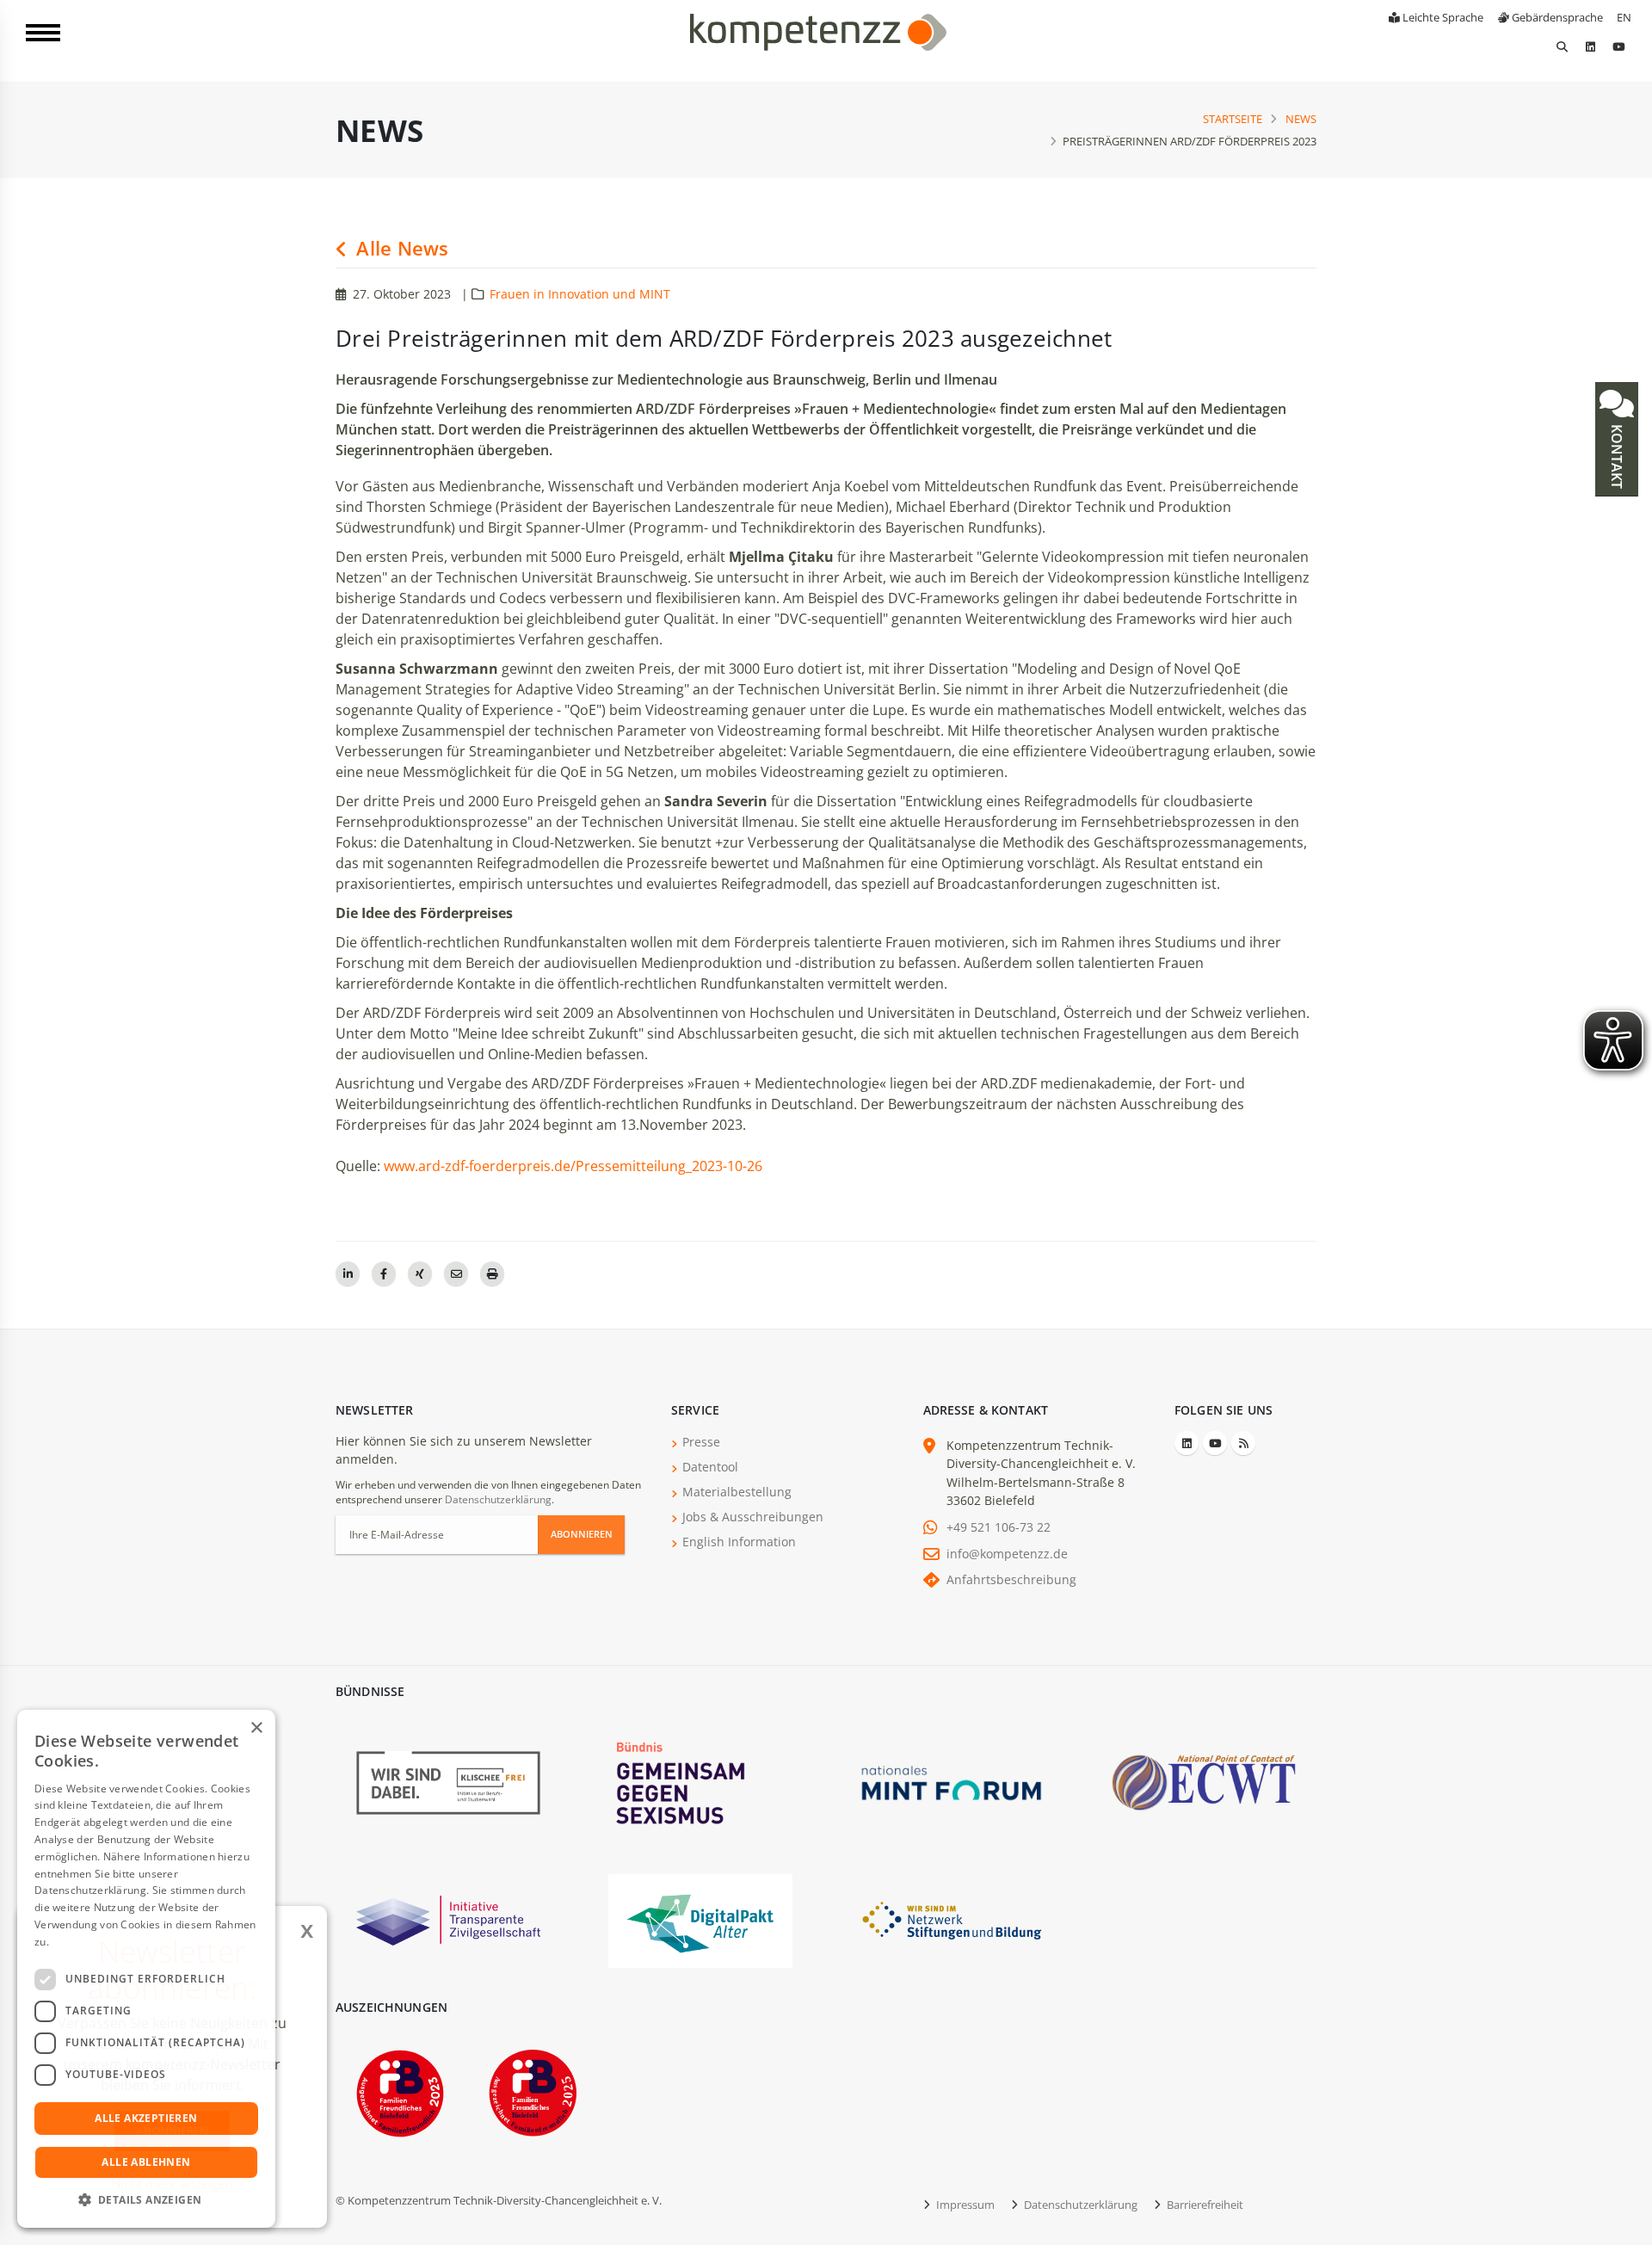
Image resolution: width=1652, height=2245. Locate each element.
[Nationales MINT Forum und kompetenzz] (952, 1782)
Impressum (964, 2205)
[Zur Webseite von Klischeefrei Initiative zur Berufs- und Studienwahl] (448, 1782)
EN (1624, 17)
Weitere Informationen (108, 1942)
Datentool (710, 1467)
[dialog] (146, 1969)
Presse (701, 1442)
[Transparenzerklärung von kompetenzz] (448, 1919)
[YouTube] (1618, 46)
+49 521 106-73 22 (999, 1527)
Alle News (400, 248)
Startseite (1233, 119)
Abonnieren (582, 1534)
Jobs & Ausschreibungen (753, 1517)
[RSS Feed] (1243, 1443)
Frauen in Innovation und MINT (580, 294)
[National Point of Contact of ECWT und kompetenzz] (1204, 1782)
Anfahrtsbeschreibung (1011, 1579)
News (1301, 119)
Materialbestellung (737, 1492)
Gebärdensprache (1556, 17)
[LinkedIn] (1590, 46)
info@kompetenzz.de (1007, 1554)
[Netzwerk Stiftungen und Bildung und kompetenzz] (952, 1919)
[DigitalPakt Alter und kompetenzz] (700, 1919)
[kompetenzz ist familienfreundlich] (400, 2091)
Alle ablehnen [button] (146, 2162)
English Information (739, 1542)
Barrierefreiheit (1204, 2205)
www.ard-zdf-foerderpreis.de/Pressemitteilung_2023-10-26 (573, 1166)
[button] (146, 2200)
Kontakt (1617, 455)
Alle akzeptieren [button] (146, 2118)
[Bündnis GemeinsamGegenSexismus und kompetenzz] (700, 1782)
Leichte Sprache (1442, 17)
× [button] (256, 1728)
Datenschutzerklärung (498, 1499)
